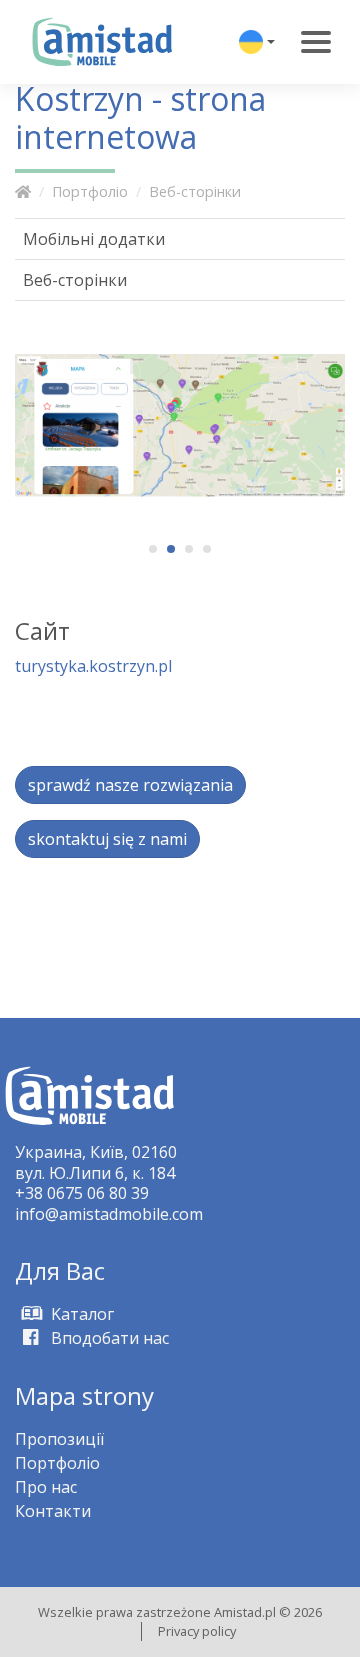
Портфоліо (90, 191)
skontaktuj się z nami (107, 839)
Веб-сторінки (195, 191)
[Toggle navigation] (316, 42)
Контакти (53, 1511)
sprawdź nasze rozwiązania (130, 785)
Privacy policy (197, 1631)
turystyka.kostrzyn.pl (93, 666)
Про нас (46, 1487)
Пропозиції (59, 1439)
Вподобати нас (108, 1338)
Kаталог (80, 1314)
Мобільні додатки (94, 239)
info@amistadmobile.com (109, 1214)
